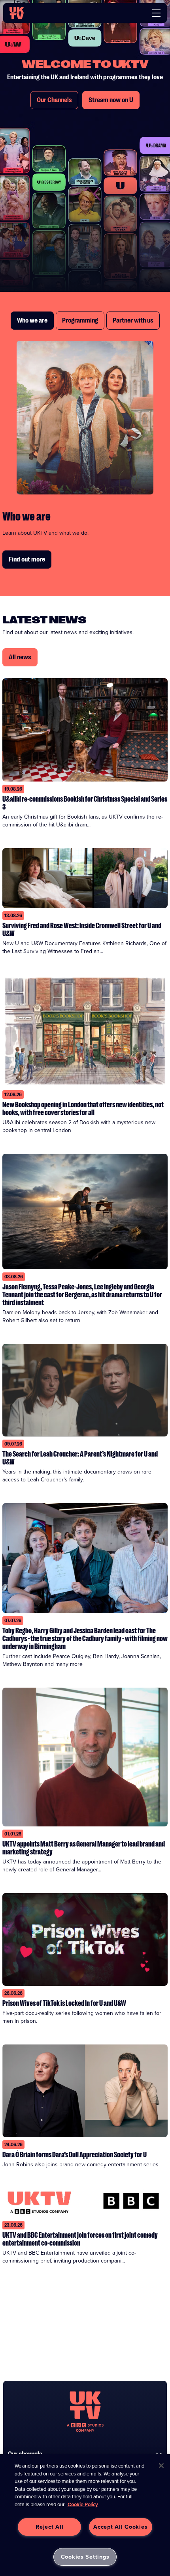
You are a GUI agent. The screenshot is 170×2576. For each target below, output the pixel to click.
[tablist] (85, 321)
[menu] (156, 13)
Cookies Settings (85, 2557)
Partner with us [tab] (133, 321)
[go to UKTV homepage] (17, 13)
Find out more (27, 560)
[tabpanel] (85, 455)
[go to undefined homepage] (85, 2412)
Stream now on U (111, 100)
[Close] (161, 2466)
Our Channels (54, 100)
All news (20, 657)
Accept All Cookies (120, 2527)
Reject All (49, 2527)
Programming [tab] (80, 321)
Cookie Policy (83, 2504)
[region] (85, 2515)
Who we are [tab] (32, 321)
